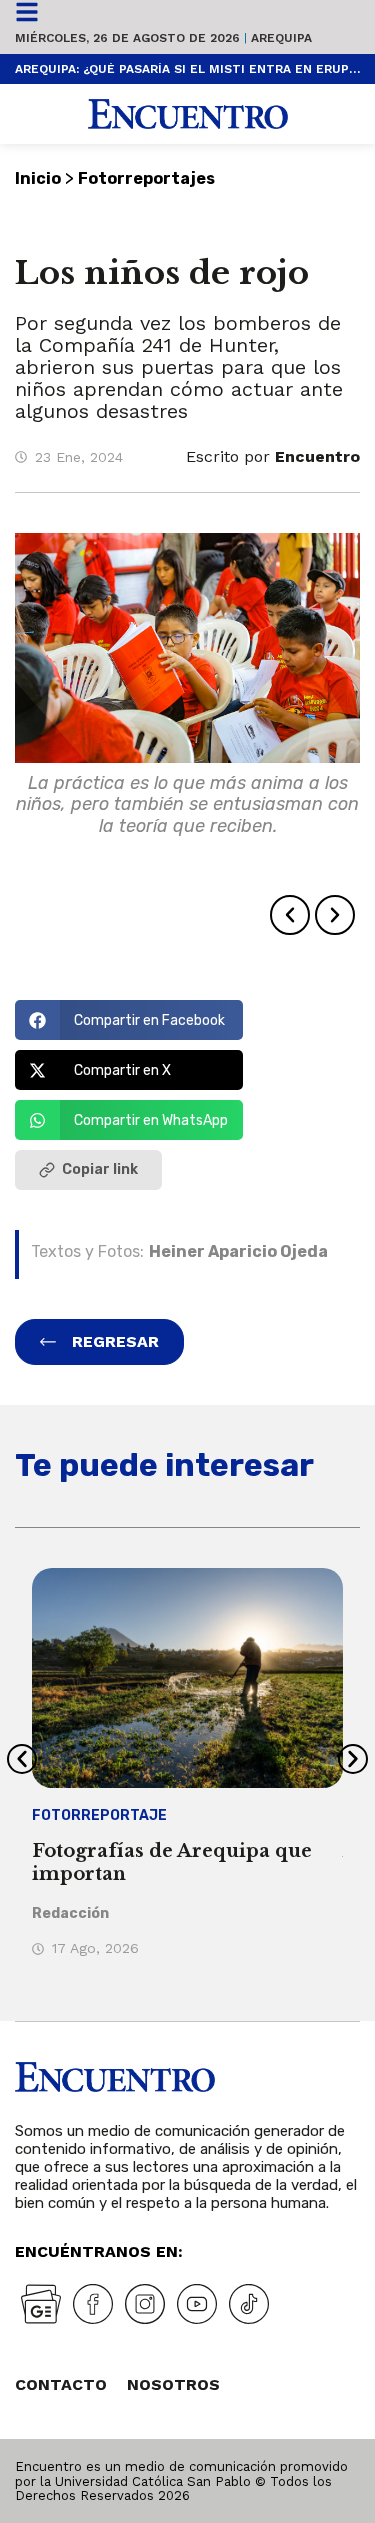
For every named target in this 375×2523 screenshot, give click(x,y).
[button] (290, 915)
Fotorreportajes (146, 178)
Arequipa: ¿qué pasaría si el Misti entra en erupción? (187, 69)
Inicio (38, 178)
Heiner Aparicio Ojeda (238, 1251)
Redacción (70, 1913)
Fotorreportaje (99, 1815)
